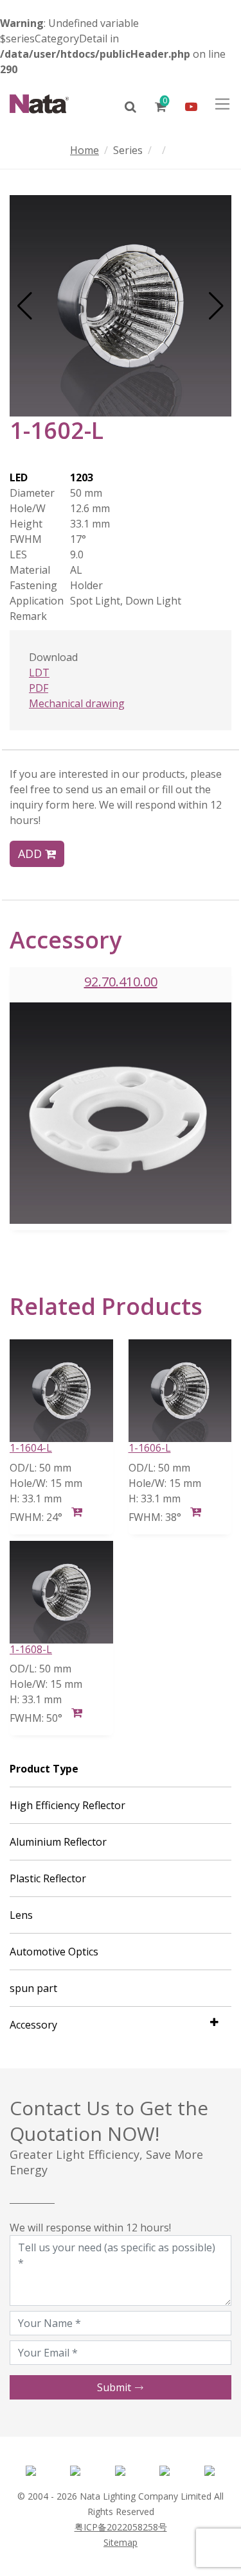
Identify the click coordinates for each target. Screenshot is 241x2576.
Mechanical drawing (77, 703)
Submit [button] (115, 2387)
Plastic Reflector (48, 1878)
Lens (21, 1915)
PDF (39, 688)
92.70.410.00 (121, 982)
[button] (25, 306)
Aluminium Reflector (58, 1842)
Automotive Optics (54, 1952)
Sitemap (121, 2542)
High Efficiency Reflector (67, 1805)
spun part (33, 1988)
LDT (39, 673)
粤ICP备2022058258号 (121, 2527)
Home (85, 150)
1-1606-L (150, 1448)
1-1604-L (31, 1448)
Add (31, 854)
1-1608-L (31, 1649)
